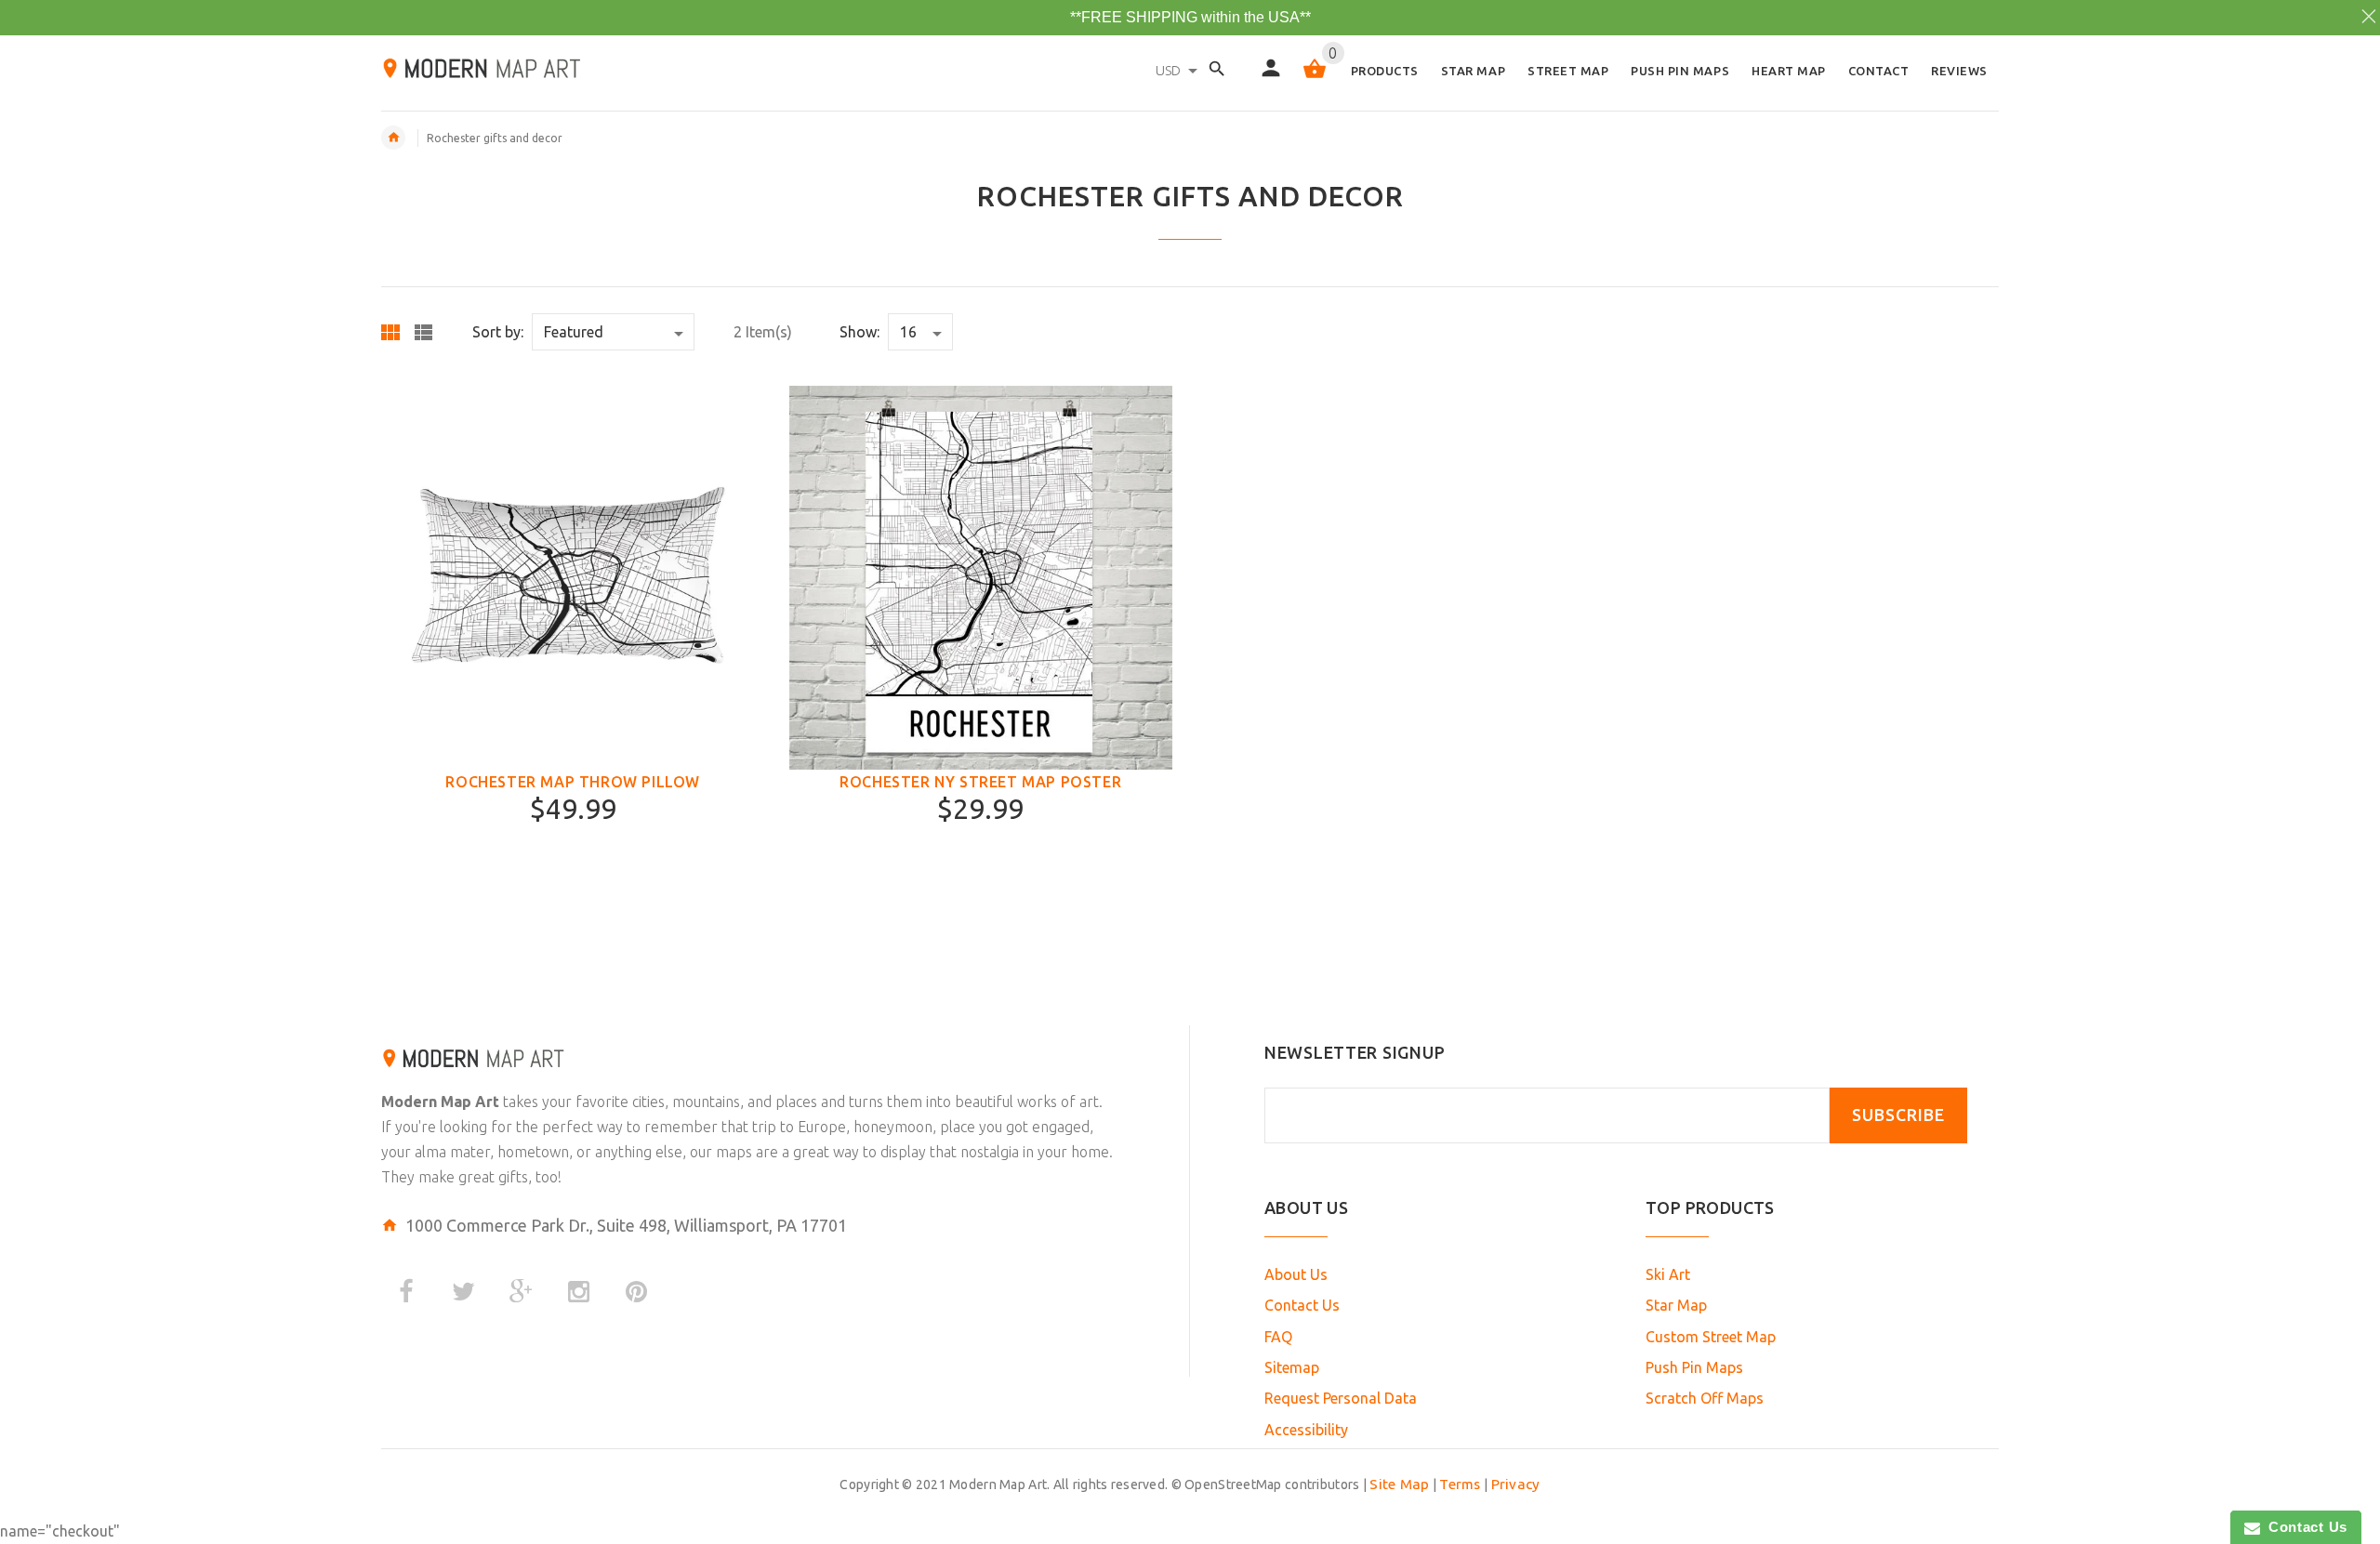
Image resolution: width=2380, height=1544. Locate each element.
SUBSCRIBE (1898, 1115)
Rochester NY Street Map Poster (980, 782)
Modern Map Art (440, 1102)
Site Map (1399, 1484)
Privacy (1516, 1484)
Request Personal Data (1341, 1398)
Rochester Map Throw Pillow (573, 782)
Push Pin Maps (1694, 1367)
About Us (1296, 1274)
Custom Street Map (1711, 1337)
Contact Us (1302, 1305)
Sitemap (1292, 1367)
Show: (859, 332)
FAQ (1278, 1337)
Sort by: (498, 332)
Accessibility (1306, 1430)
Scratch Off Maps (1705, 1398)
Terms (1460, 1484)
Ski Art (1668, 1274)
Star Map (1676, 1305)
